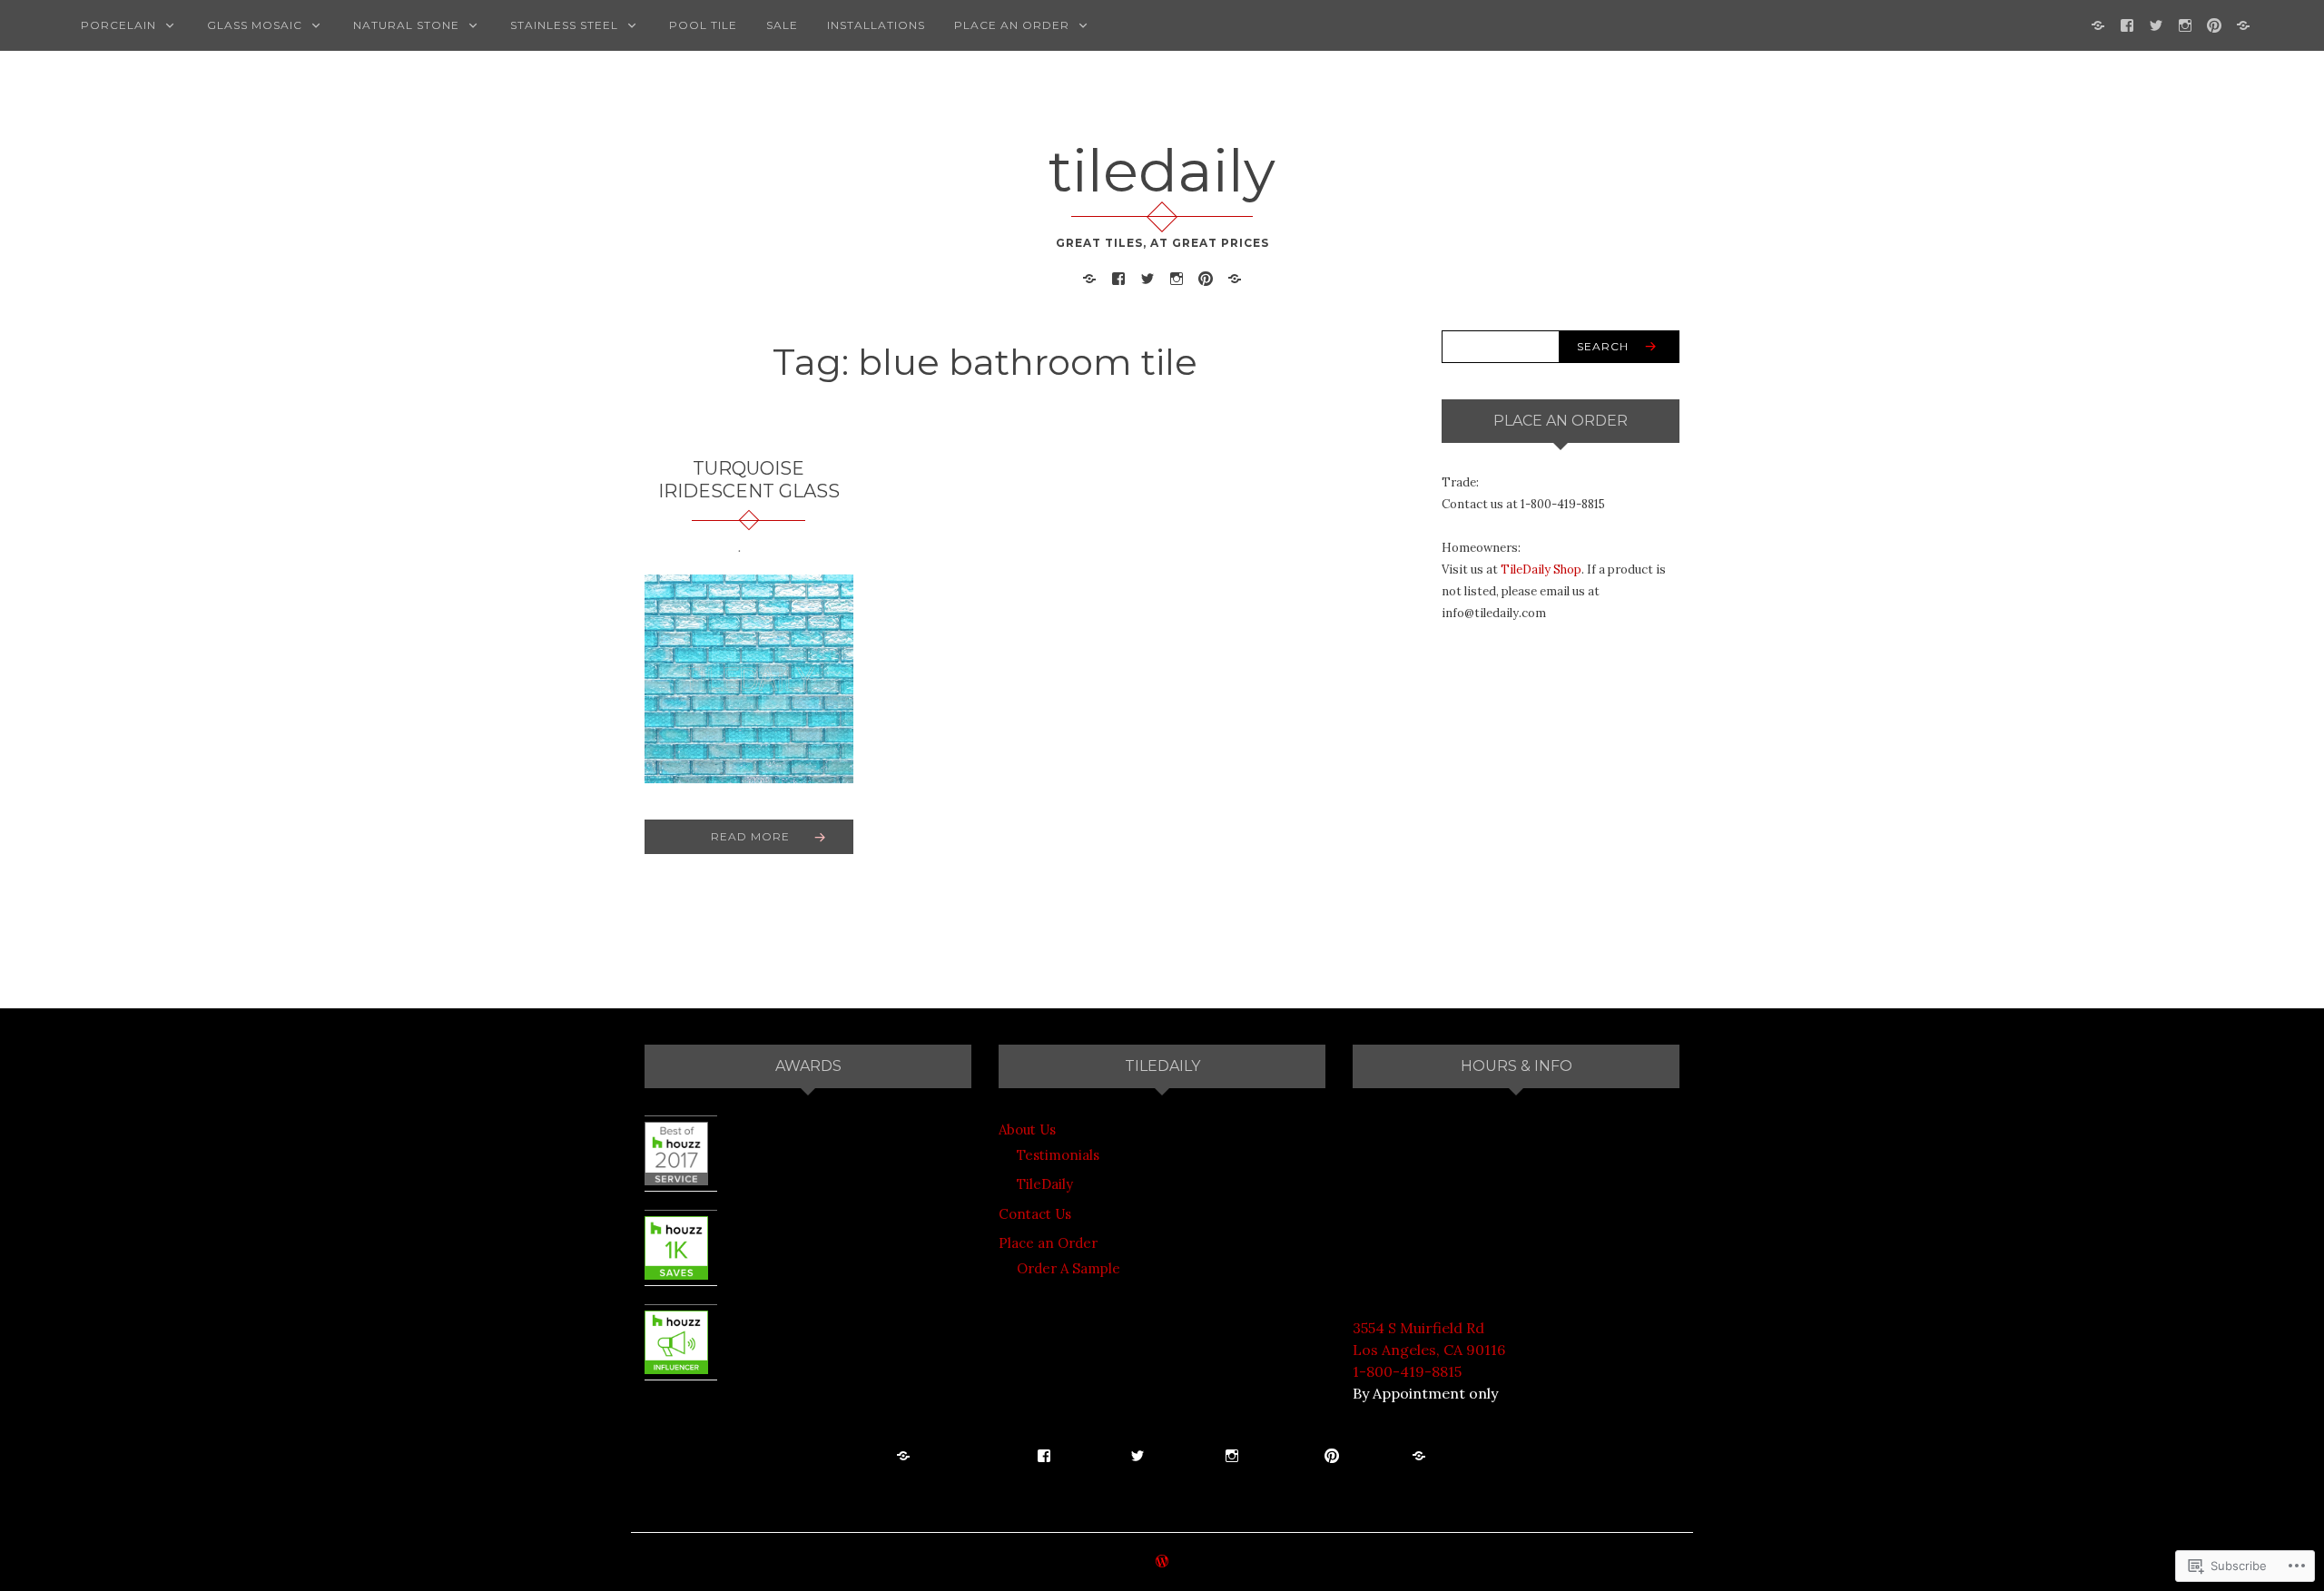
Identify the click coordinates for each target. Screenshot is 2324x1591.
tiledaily (1162, 171)
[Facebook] (2127, 24)
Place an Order (1012, 25)
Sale (782, 25)
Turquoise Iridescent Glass (749, 480)
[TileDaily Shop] (2098, 24)
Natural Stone (406, 25)
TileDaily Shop (1541, 570)
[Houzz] (2243, 24)
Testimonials (1058, 1155)
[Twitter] (2156, 24)
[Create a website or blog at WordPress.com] (1162, 1562)
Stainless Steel (564, 25)
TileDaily (1045, 1184)
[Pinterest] (2214, 24)
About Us (1027, 1129)
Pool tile (703, 25)
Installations (876, 25)
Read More (750, 836)
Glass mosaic (255, 25)
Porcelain (118, 25)
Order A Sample (1068, 1268)
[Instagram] (2185, 24)
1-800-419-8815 (1407, 1371)
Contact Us (1035, 1214)
